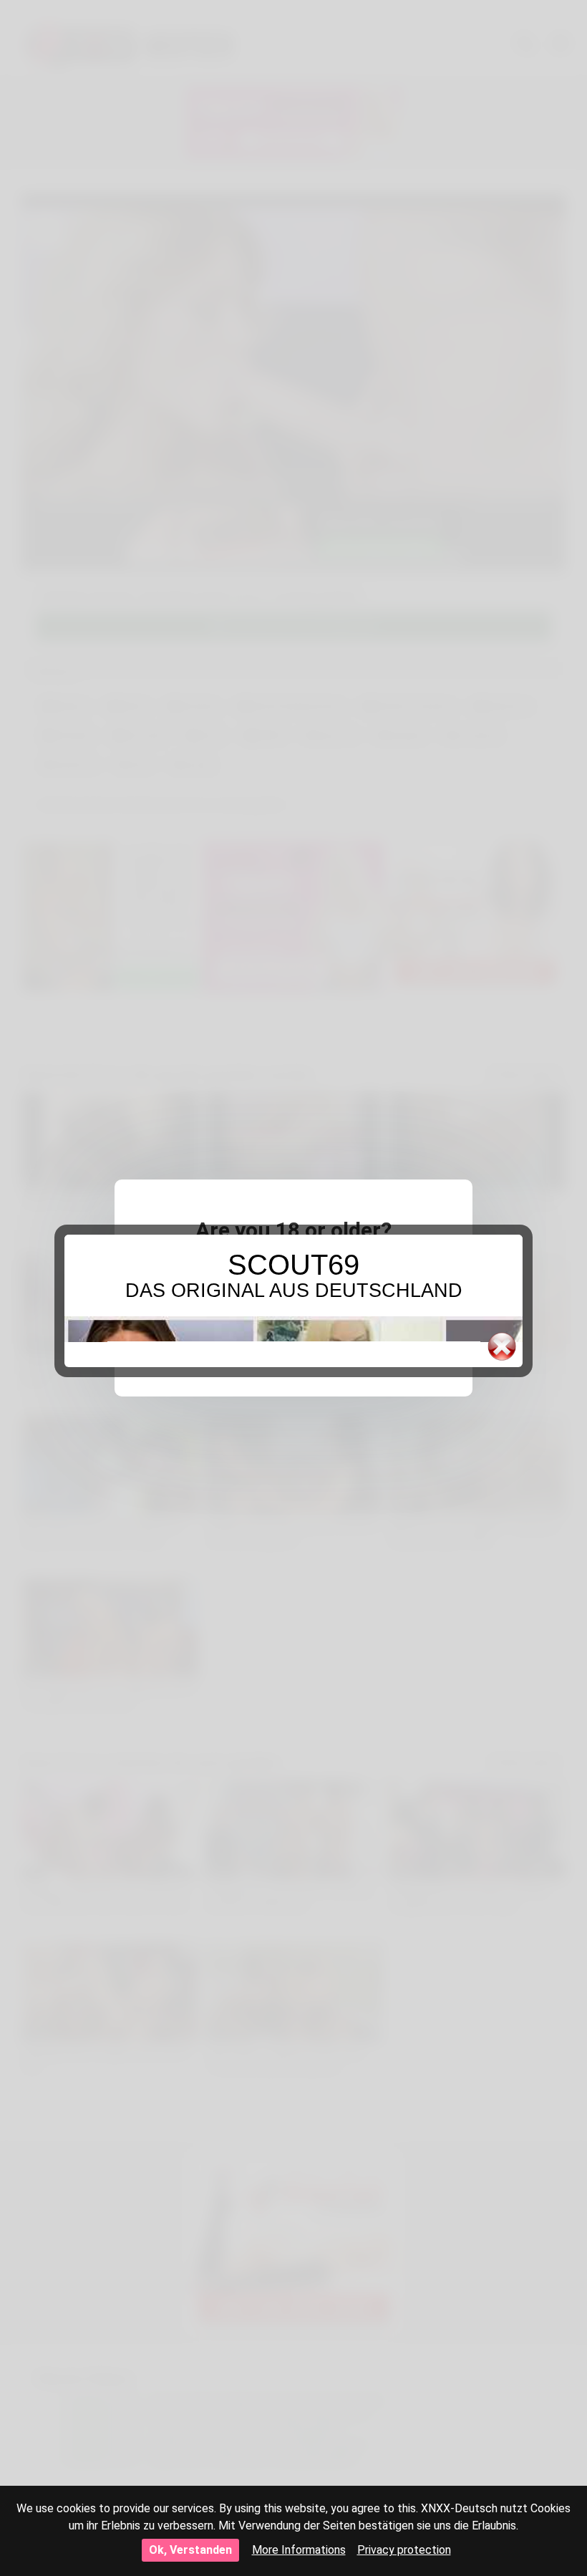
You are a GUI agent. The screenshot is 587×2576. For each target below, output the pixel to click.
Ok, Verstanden (190, 2550)
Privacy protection (404, 2550)
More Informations (299, 2550)
